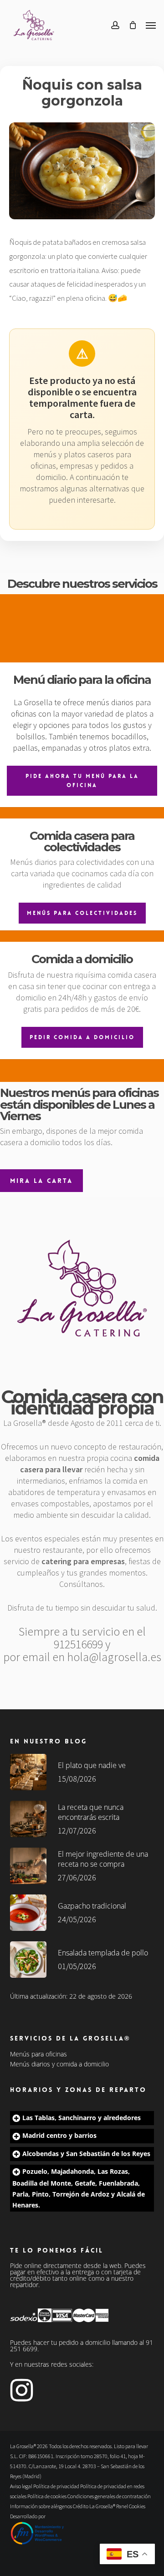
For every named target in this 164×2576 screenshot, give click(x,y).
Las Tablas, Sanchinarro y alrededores (82, 2118)
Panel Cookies (131, 2506)
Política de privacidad (56, 2486)
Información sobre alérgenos (41, 2506)
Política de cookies (47, 2496)
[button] (151, 25)
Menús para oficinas (38, 2054)
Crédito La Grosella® (95, 2506)
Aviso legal (21, 2486)
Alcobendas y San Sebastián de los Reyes (86, 2154)
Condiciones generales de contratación (109, 2496)
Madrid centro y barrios (59, 2135)
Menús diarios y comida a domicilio (59, 2064)
